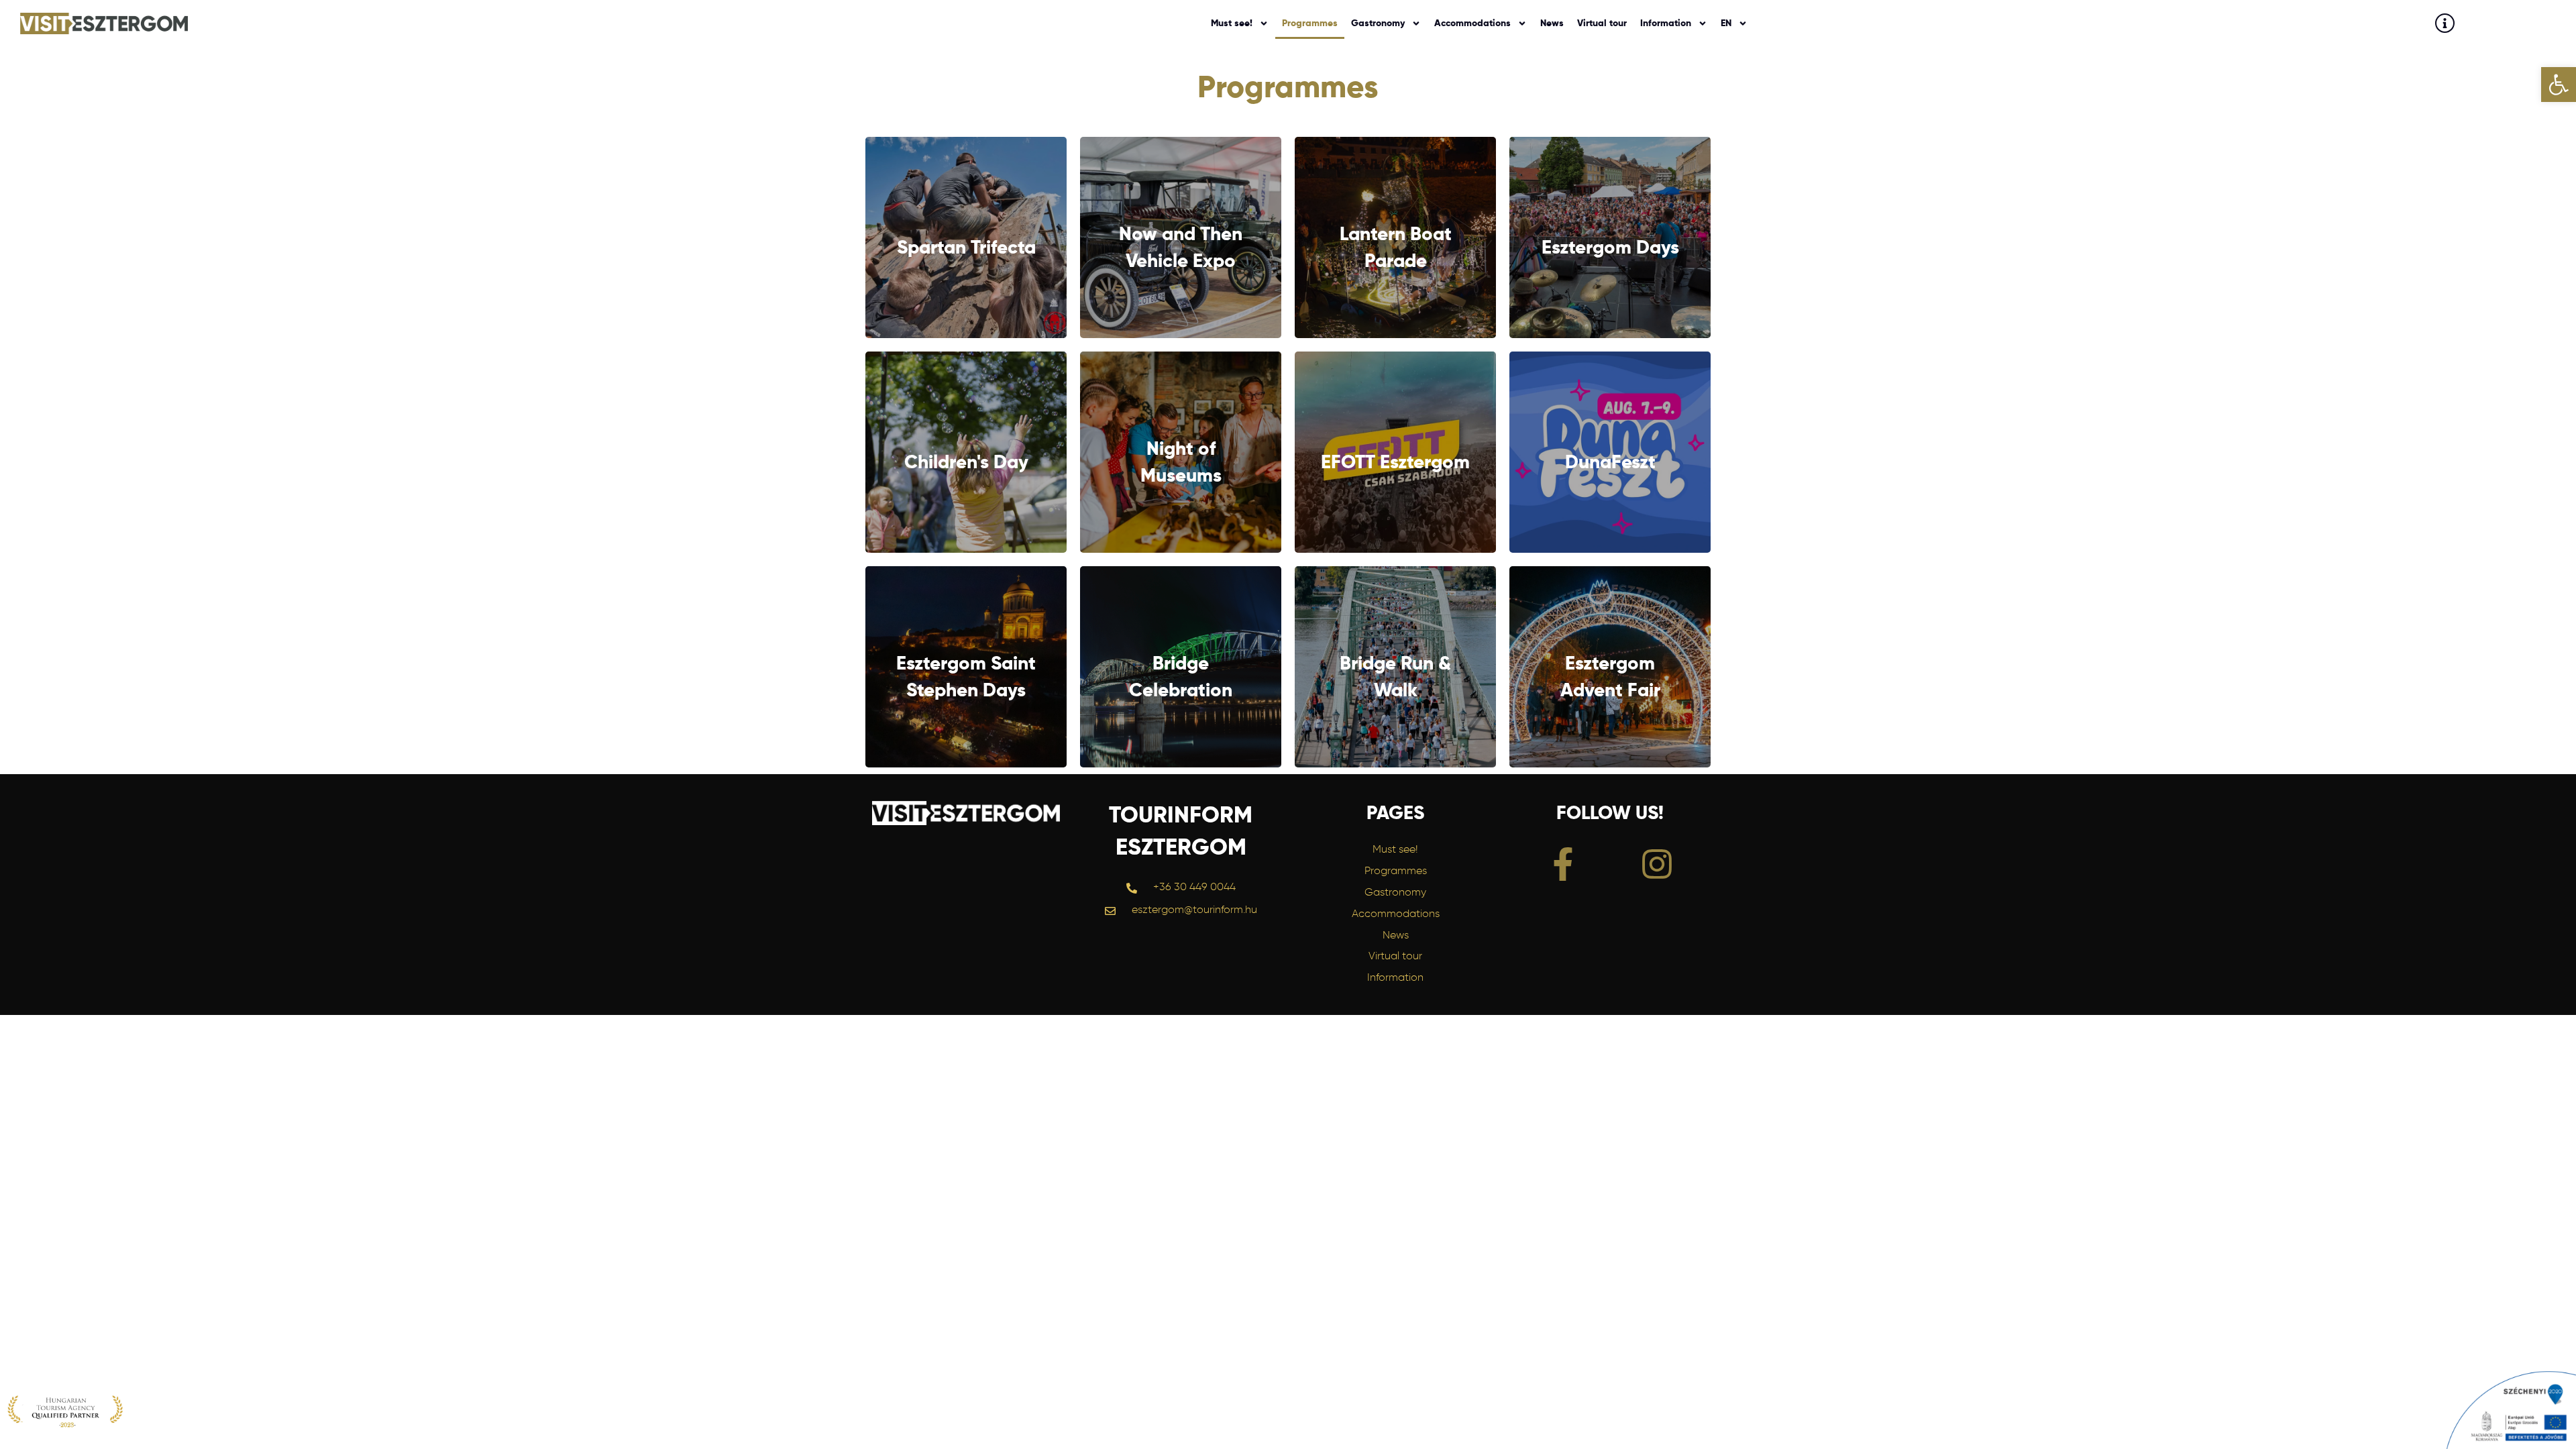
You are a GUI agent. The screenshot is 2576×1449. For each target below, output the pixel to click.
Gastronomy (1378, 23)
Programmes (1310, 23)
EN (1726, 23)
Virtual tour (1602, 23)
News (1552, 23)
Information (1666, 23)
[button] (2559, 85)
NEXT (966, 238)
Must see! (1232, 23)
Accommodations (1472, 23)
